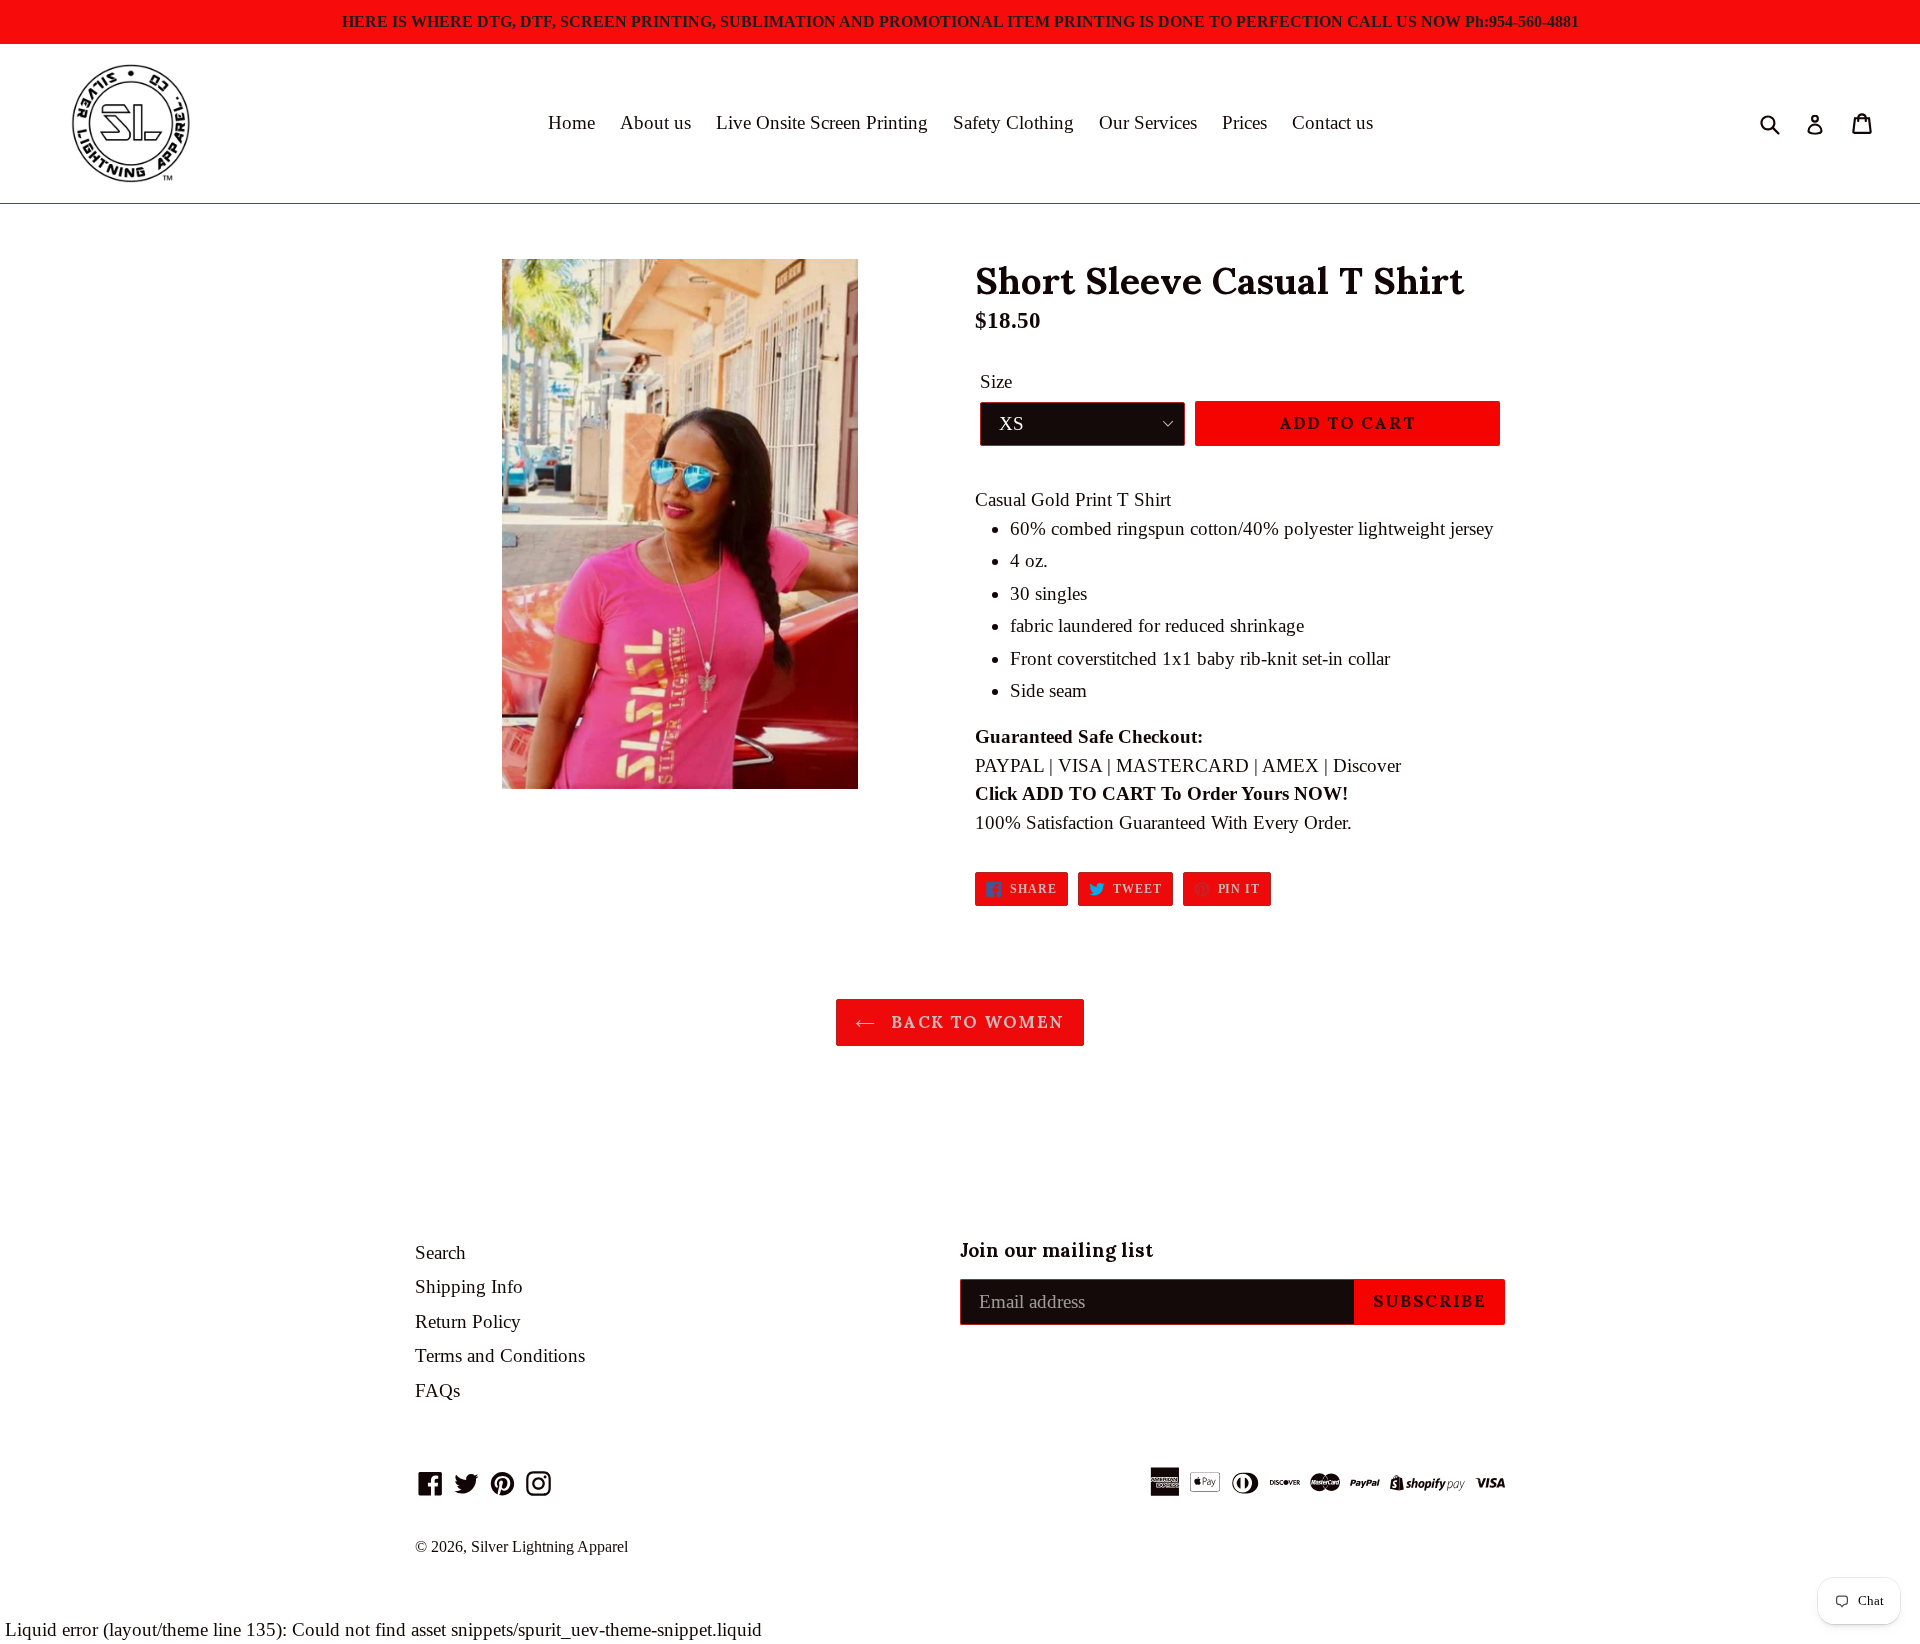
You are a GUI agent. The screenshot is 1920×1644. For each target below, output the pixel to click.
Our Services (1148, 122)
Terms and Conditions (500, 1355)
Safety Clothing (1013, 122)
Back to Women (974, 1022)
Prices (1244, 122)
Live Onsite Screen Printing (822, 122)
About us (655, 122)
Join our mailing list (1056, 1250)
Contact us (1332, 122)
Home (571, 122)
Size (996, 381)
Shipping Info (469, 1286)
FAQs (437, 1390)
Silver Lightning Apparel (549, 1546)
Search (440, 1252)
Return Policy (468, 1321)
